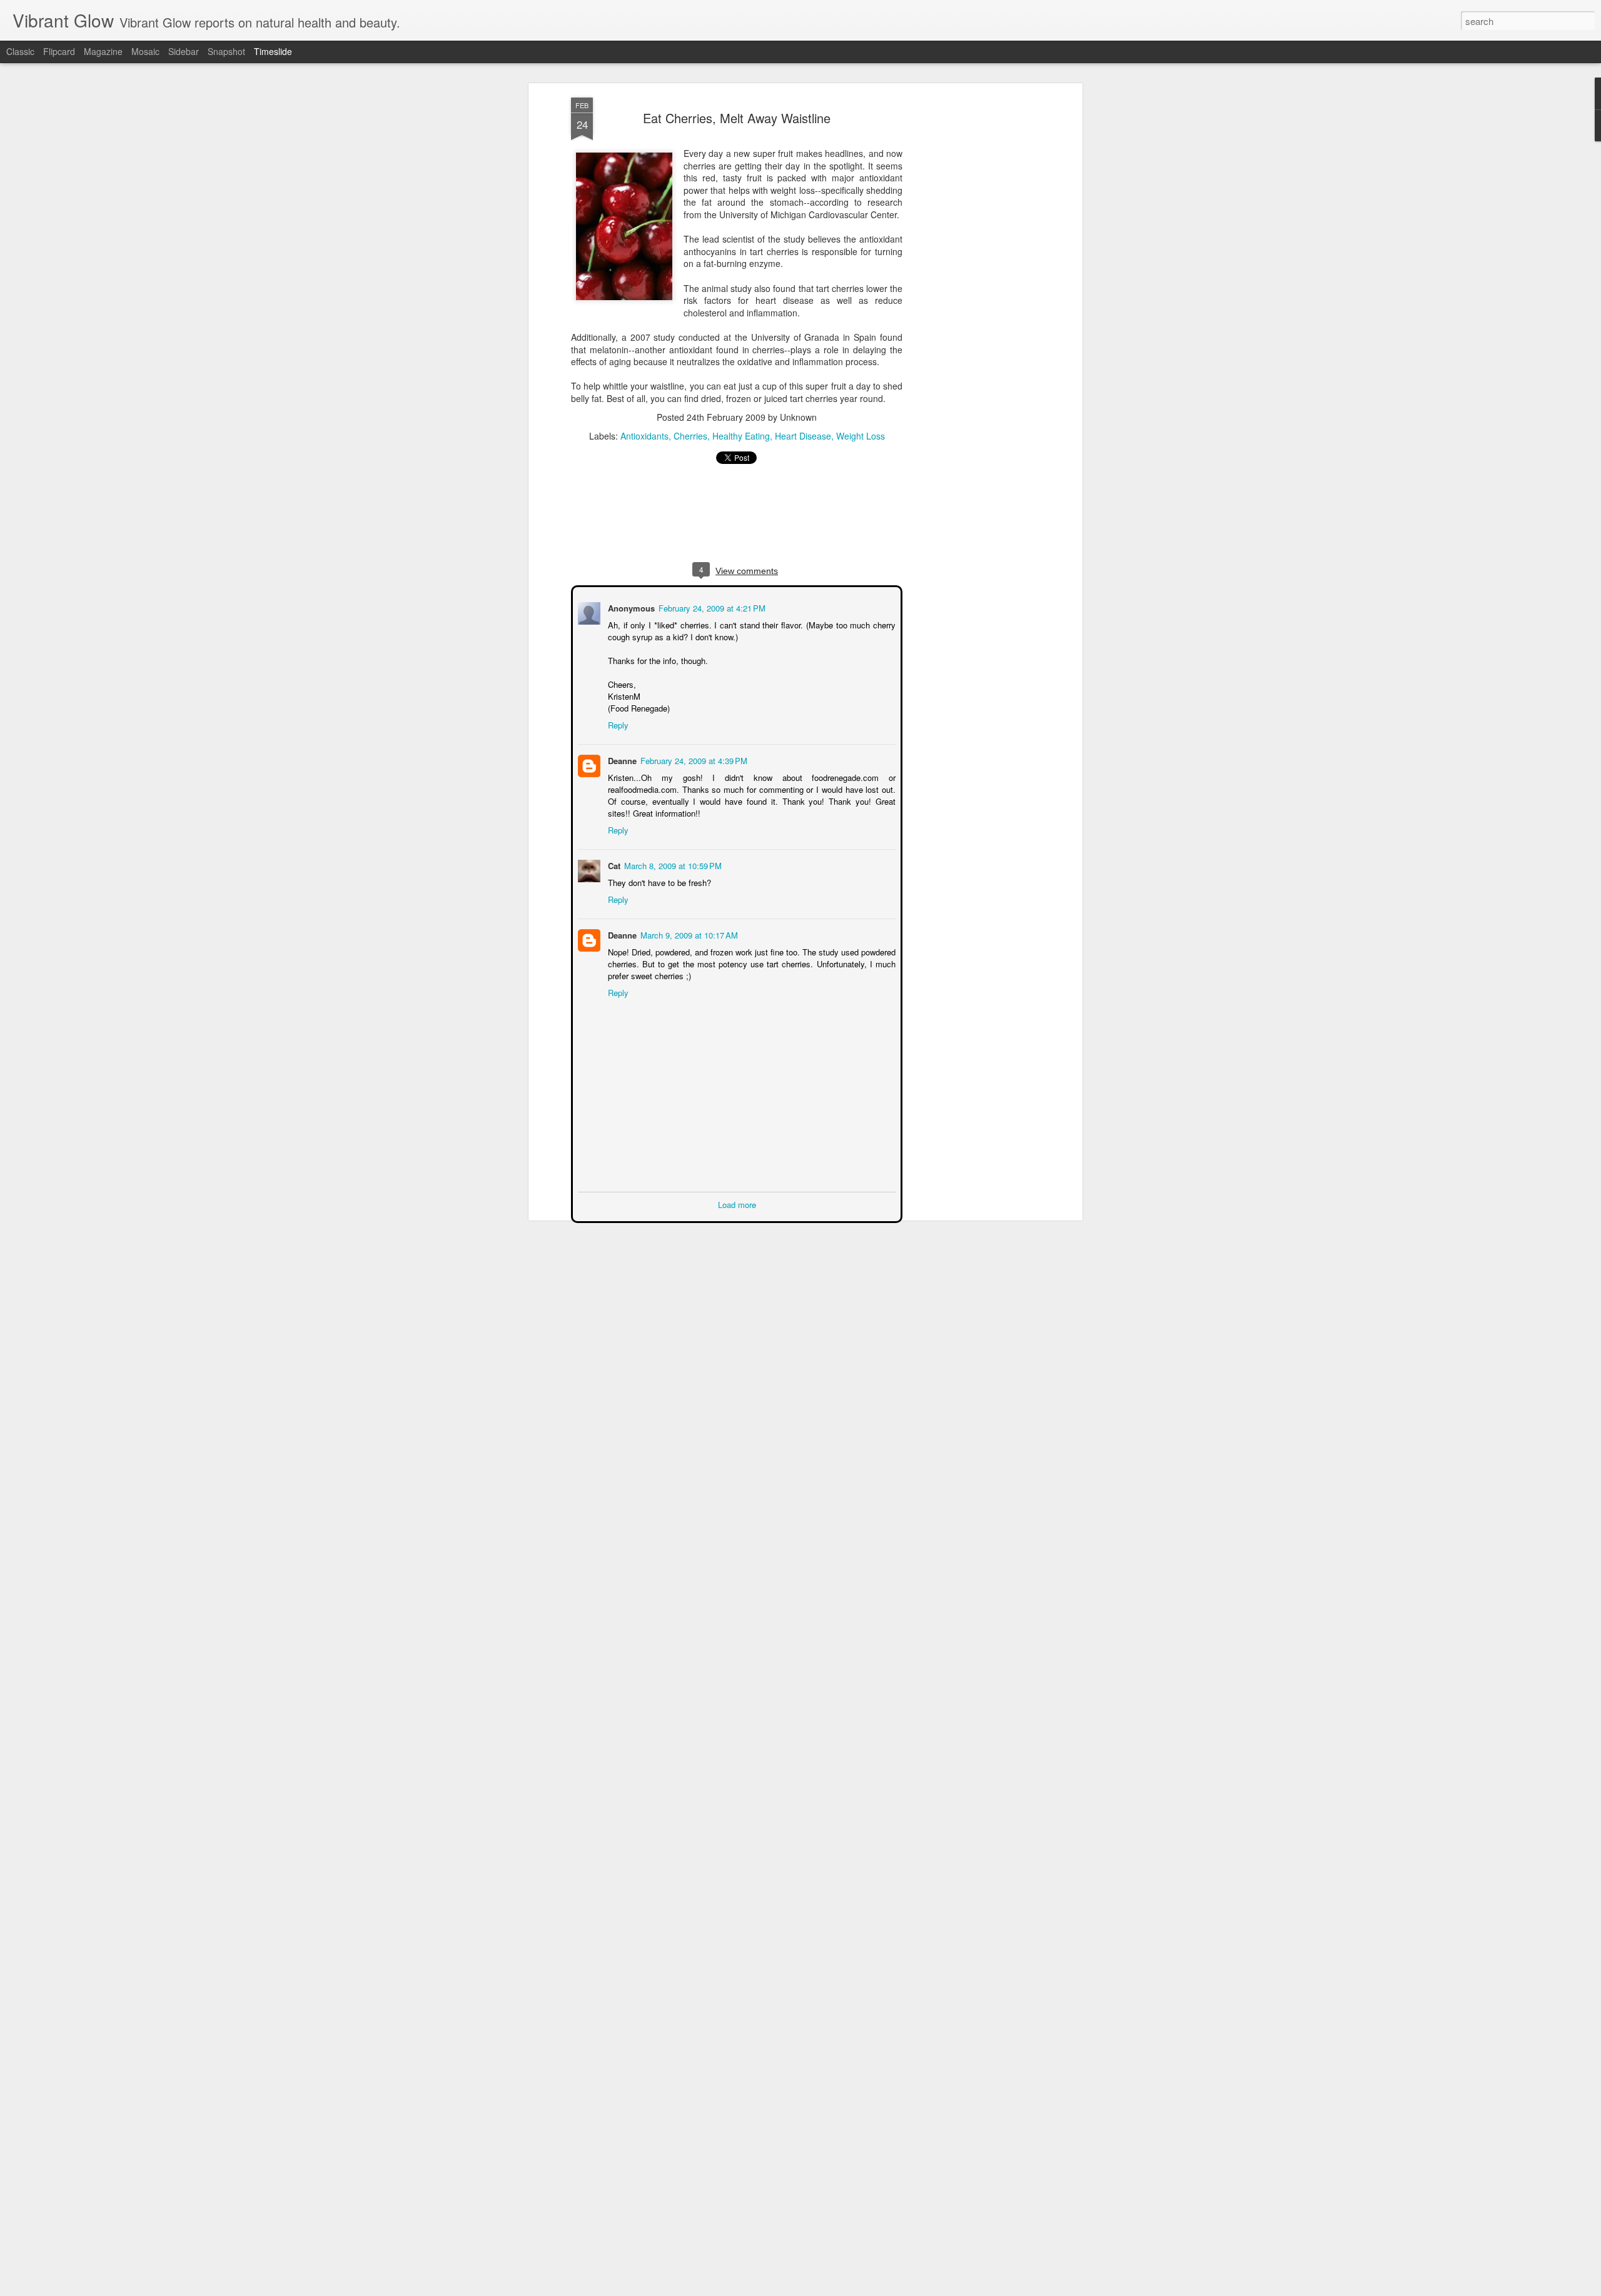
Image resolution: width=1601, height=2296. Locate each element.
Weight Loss (861, 436)
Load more (737, 1203)
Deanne (621, 759)
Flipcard (59, 51)
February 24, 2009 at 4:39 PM (693, 759)
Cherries (690, 436)
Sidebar (184, 51)
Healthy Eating (741, 436)
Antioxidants (644, 436)
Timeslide (273, 51)
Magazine (103, 51)
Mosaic (145, 51)
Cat (613, 864)
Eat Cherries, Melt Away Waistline (737, 118)
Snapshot (226, 51)
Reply (617, 724)
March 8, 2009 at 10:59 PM (672, 864)
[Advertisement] (971, 295)
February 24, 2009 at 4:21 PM (711, 607)
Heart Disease (803, 436)
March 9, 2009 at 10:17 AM (688, 934)
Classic (20, 51)
